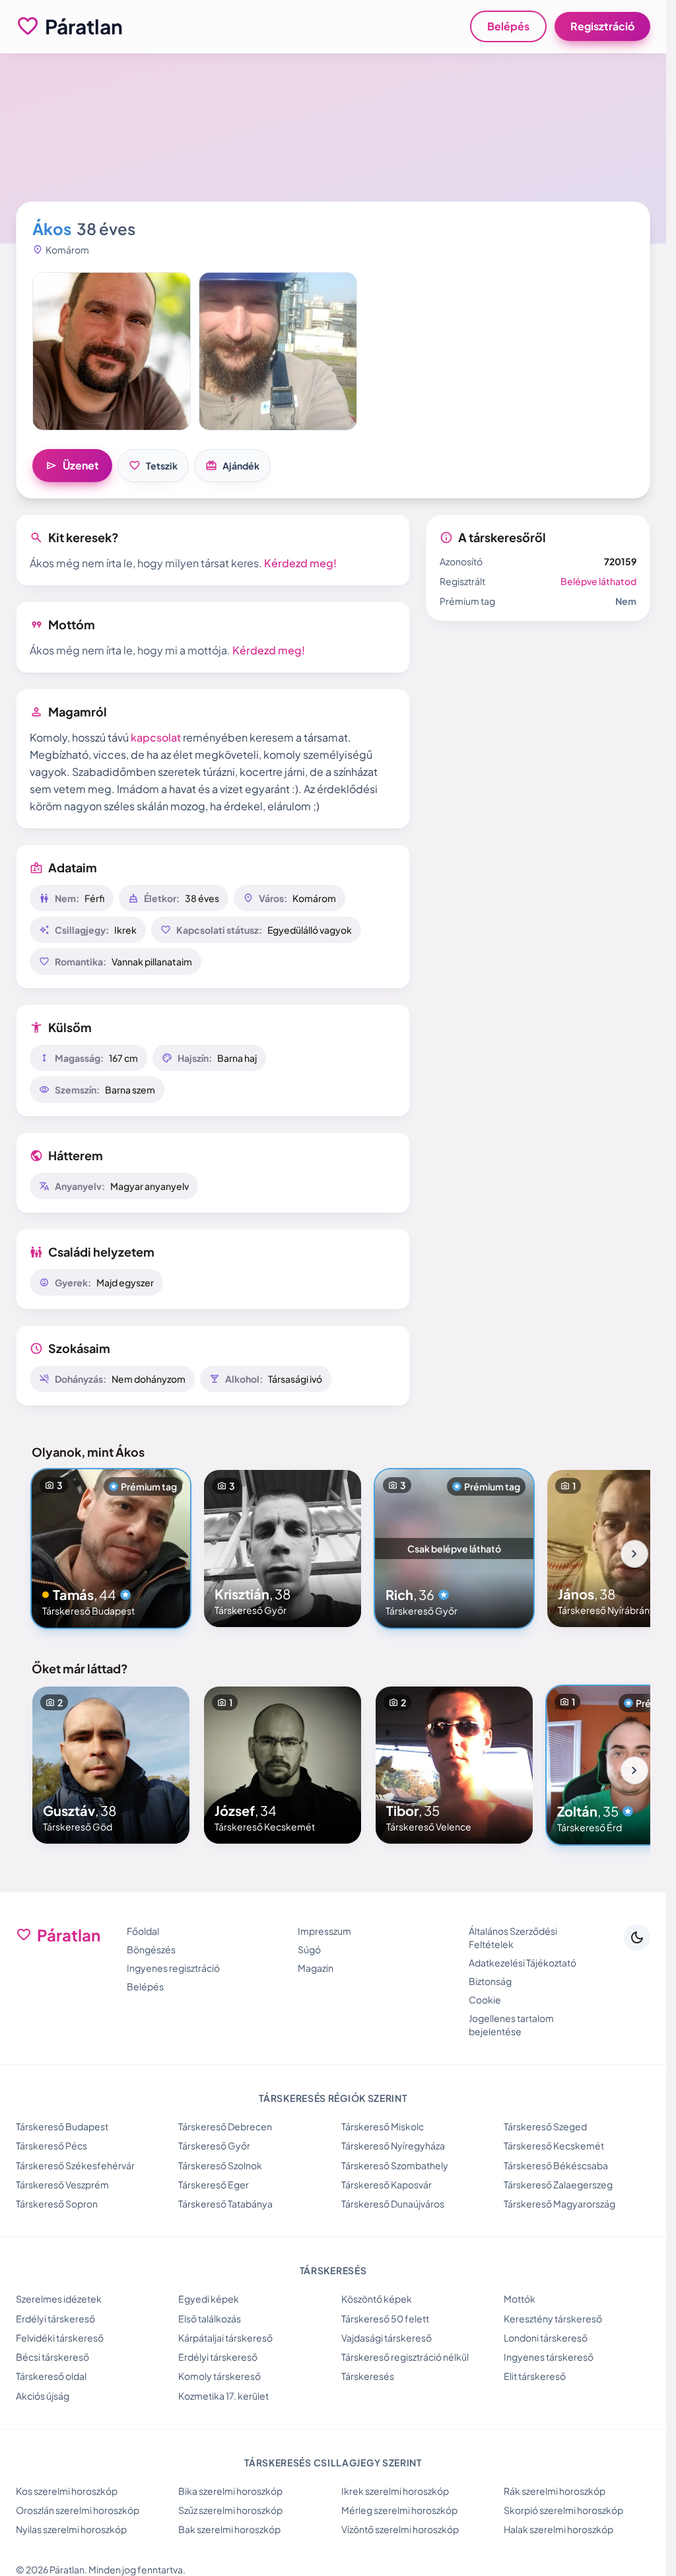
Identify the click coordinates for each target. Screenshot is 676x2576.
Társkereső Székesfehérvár (75, 2165)
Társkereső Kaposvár (387, 2184)
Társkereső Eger (214, 2184)
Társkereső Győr (214, 2145)
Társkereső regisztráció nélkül (405, 2357)
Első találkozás (210, 2318)
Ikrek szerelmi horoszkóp (395, 2491)
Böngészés (151, 1949)
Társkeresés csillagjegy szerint (333, 2462)
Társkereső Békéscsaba (556, 2165)
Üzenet (72, 466)
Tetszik (153, 466)
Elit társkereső (535, 2376)
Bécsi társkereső (52, 2357)
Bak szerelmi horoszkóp (229, 2529)
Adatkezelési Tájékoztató (523, 1963)
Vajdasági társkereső (387, 2338)
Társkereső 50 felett (385, 2318)
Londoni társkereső (546, 2338)
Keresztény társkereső (553, 2318)
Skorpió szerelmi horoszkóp (563, 2510)
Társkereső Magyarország (559, 2204)
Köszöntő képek (377, 2299)
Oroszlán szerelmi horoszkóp (78, 2510)
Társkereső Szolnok (220, 2165)
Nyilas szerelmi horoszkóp (71, 2529)
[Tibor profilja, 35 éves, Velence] (454, 1765)
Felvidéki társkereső (60, 2338)
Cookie (485, 2000)
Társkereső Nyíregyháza (393, 2145)
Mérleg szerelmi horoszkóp (399, 2510)
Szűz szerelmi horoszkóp (230, 2510)
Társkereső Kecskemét (554, 2145)
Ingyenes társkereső (549, 2357)
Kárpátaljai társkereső (225, 2338)
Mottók (520, 2299)
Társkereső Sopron (57, 2204)
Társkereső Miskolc (383, 2126)
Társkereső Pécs (51, 2145)
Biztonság (490, 1981)
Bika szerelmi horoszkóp (230, 2491)
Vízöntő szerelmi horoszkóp (400, 2529)
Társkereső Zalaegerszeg (558, 2184)
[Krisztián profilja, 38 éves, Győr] (283, 1549)
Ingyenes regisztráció (173, 1968)
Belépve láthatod (598, 581)
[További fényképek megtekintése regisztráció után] (112, 351)
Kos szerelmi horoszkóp (67, 2491)
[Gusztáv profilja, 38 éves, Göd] (111, 1765)
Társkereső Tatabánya (225, 2204)
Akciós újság (43, 2396)
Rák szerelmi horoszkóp (555, 2491)
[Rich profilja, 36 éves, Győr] (454, 1549)
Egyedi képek (209, 2299)
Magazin (316, 1968)
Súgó (309, 1949)
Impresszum (324, 1931)
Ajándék (232, 466)
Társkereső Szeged (545, 2126)
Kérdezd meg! (300, 563)
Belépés (508, 26)
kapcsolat (156, 737)
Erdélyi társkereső (55, 2318)
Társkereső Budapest (62, 2126)
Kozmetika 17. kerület (223, 2396)
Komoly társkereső (220, 2376)
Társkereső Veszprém (62, 2184)
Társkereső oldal (51, 2376)
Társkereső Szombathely (395, 2165)
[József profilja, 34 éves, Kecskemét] (283, 1765)
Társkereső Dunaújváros (393, 2204)
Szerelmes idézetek (59, 2299)
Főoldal (143, 1931)
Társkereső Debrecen (225, 2126)
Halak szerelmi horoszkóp (558, 2529)
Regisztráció (602, 26)
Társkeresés (368, 2376)
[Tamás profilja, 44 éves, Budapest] (111, 1549)
